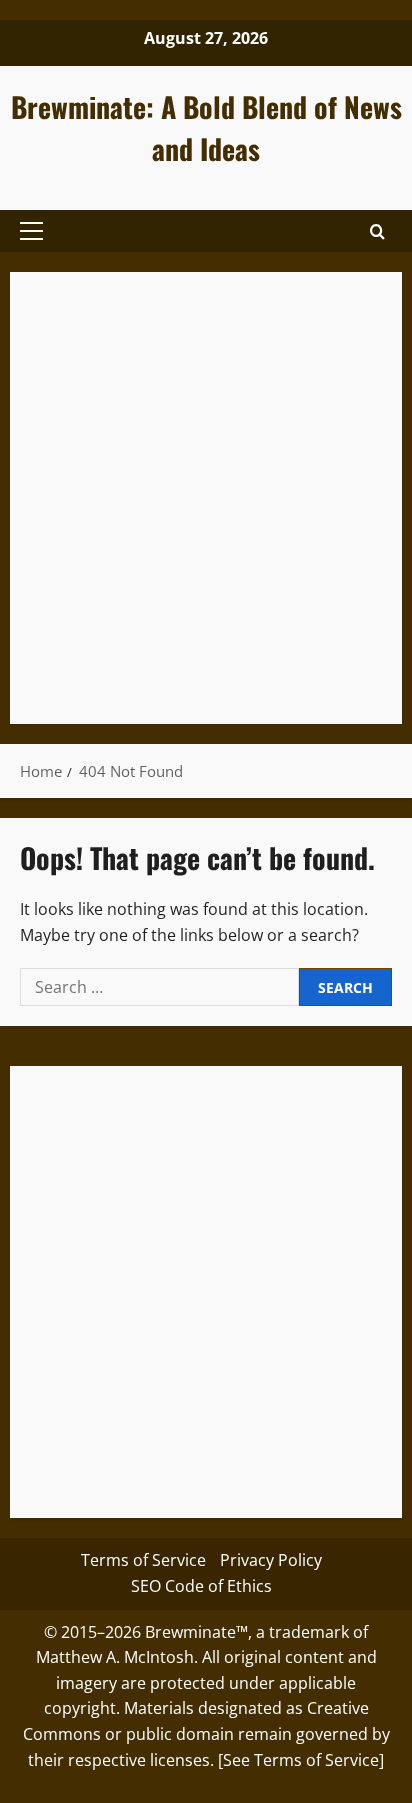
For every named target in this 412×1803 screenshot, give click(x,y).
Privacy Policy (271, 1560)
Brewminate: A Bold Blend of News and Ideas (206, 127)
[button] (31, 231)
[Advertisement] (206, 498)
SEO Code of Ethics (201, 1586)
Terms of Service (143, 1560)
